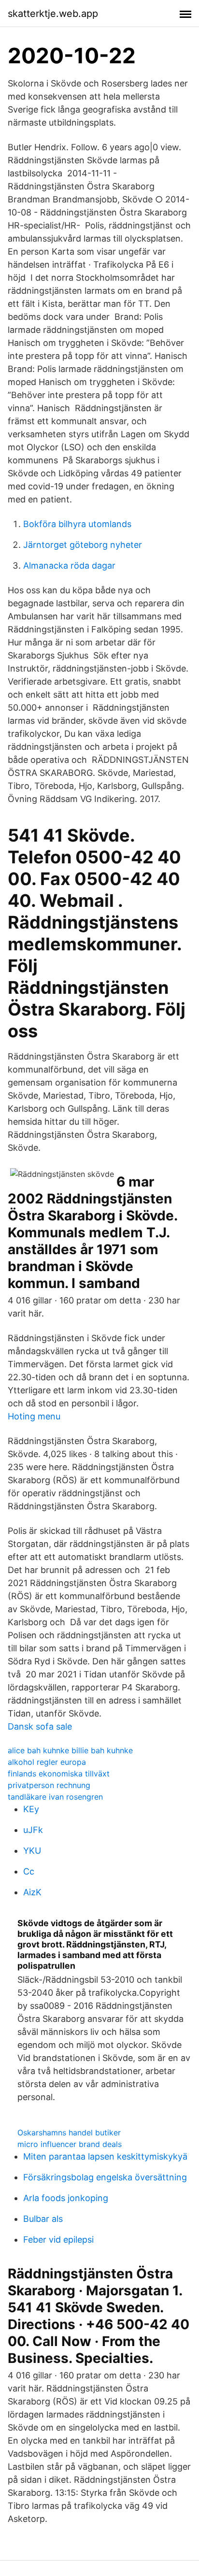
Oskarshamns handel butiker (69, 2132)
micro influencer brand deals (70, 2144)
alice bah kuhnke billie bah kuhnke (70, 1750)
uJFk (33, 1830)
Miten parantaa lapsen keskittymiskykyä (105, 2156)
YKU (32, 1851)
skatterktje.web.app (53, 14)
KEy (31, 1809)
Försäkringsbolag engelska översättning (105, 2177)
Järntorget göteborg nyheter (83, 545)
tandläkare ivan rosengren (55, 1797)
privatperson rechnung (49, 1785)
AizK (32, 1892)
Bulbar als (43, 2219)
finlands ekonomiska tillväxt (59, 1774)
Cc (29, 1871)
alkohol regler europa (47, 1762)
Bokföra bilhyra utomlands (77, 524)
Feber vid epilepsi (58, 2240)
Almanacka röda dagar (69, 565)
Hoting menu (34, 1416)
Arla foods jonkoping (66, 2198)
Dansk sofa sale (40, 1726)
